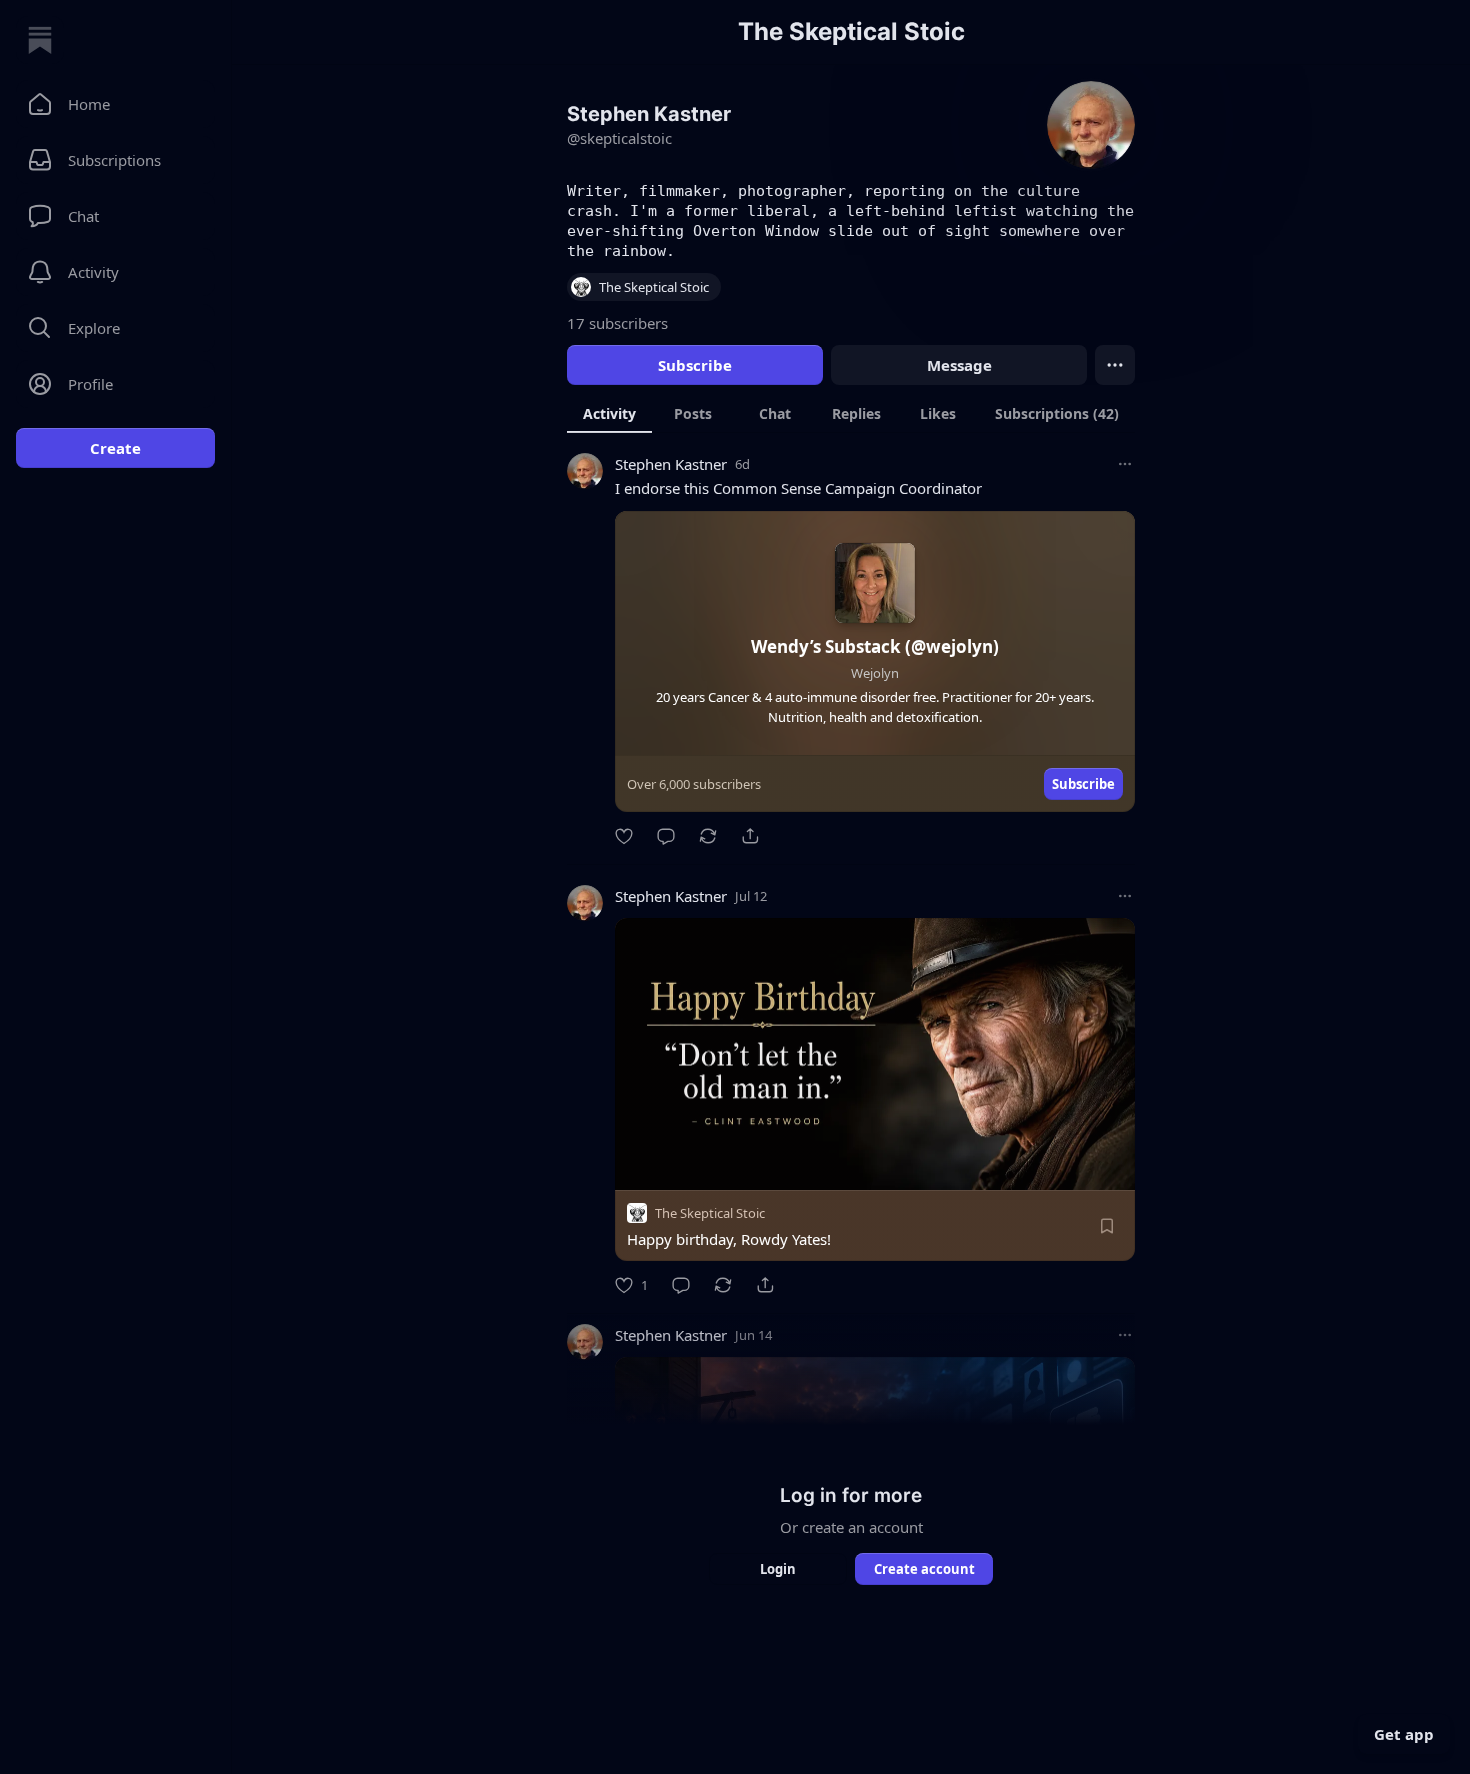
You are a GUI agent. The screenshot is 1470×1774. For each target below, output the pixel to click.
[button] (115, 104)
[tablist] (851, 413)
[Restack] (708, 836)
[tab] (609, 413)
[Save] (1107, 1226)
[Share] (750, 836)
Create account (924, 1569)
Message (959, 365)
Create (115, 448)
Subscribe (695, 365)
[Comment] (666, 836)
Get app (1404, 1734)
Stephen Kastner (671, 464)
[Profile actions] (1115, 365)
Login (778, 1569)
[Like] (624, 836)
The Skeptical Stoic (710, 1213)
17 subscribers (617, 323)
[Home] (40, 40)
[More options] (1125, 464)
